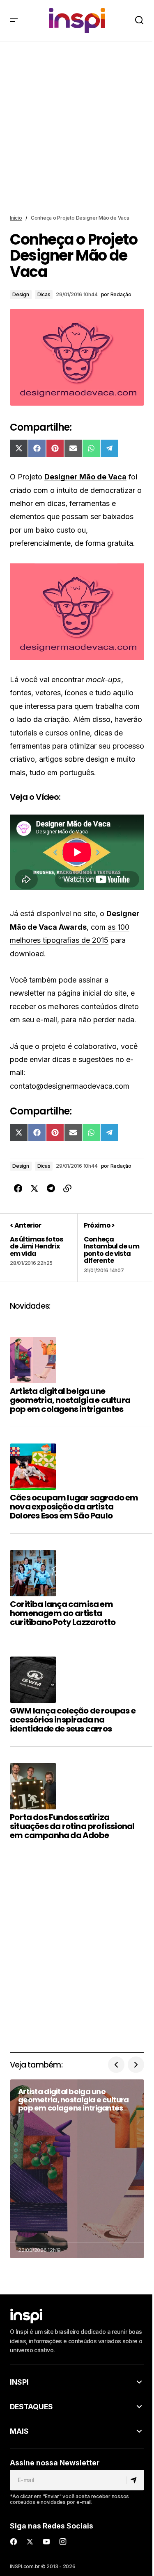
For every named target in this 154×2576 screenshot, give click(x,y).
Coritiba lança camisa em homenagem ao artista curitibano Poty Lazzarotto (63, 1613)
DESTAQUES (31, 2407)
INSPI (19, 2382)
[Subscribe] (135, 2480)
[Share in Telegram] (51, 1189)
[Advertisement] (77, 128)
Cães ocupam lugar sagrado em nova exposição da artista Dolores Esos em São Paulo (74, 1507)
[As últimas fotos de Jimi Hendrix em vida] (44, 1248)
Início (16, 218)
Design (21, 294)
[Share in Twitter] (34, 1189)
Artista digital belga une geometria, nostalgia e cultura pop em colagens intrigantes (70, 1400)
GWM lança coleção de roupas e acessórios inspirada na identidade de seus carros (73, 1720)
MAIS (19, 2431)
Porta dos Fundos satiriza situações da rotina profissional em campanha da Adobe (72, 1826)
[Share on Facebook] (18, 1189)
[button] (14, 20)
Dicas (44, 294)
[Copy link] (67, 1189)
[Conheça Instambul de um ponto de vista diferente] (111, 1248)
